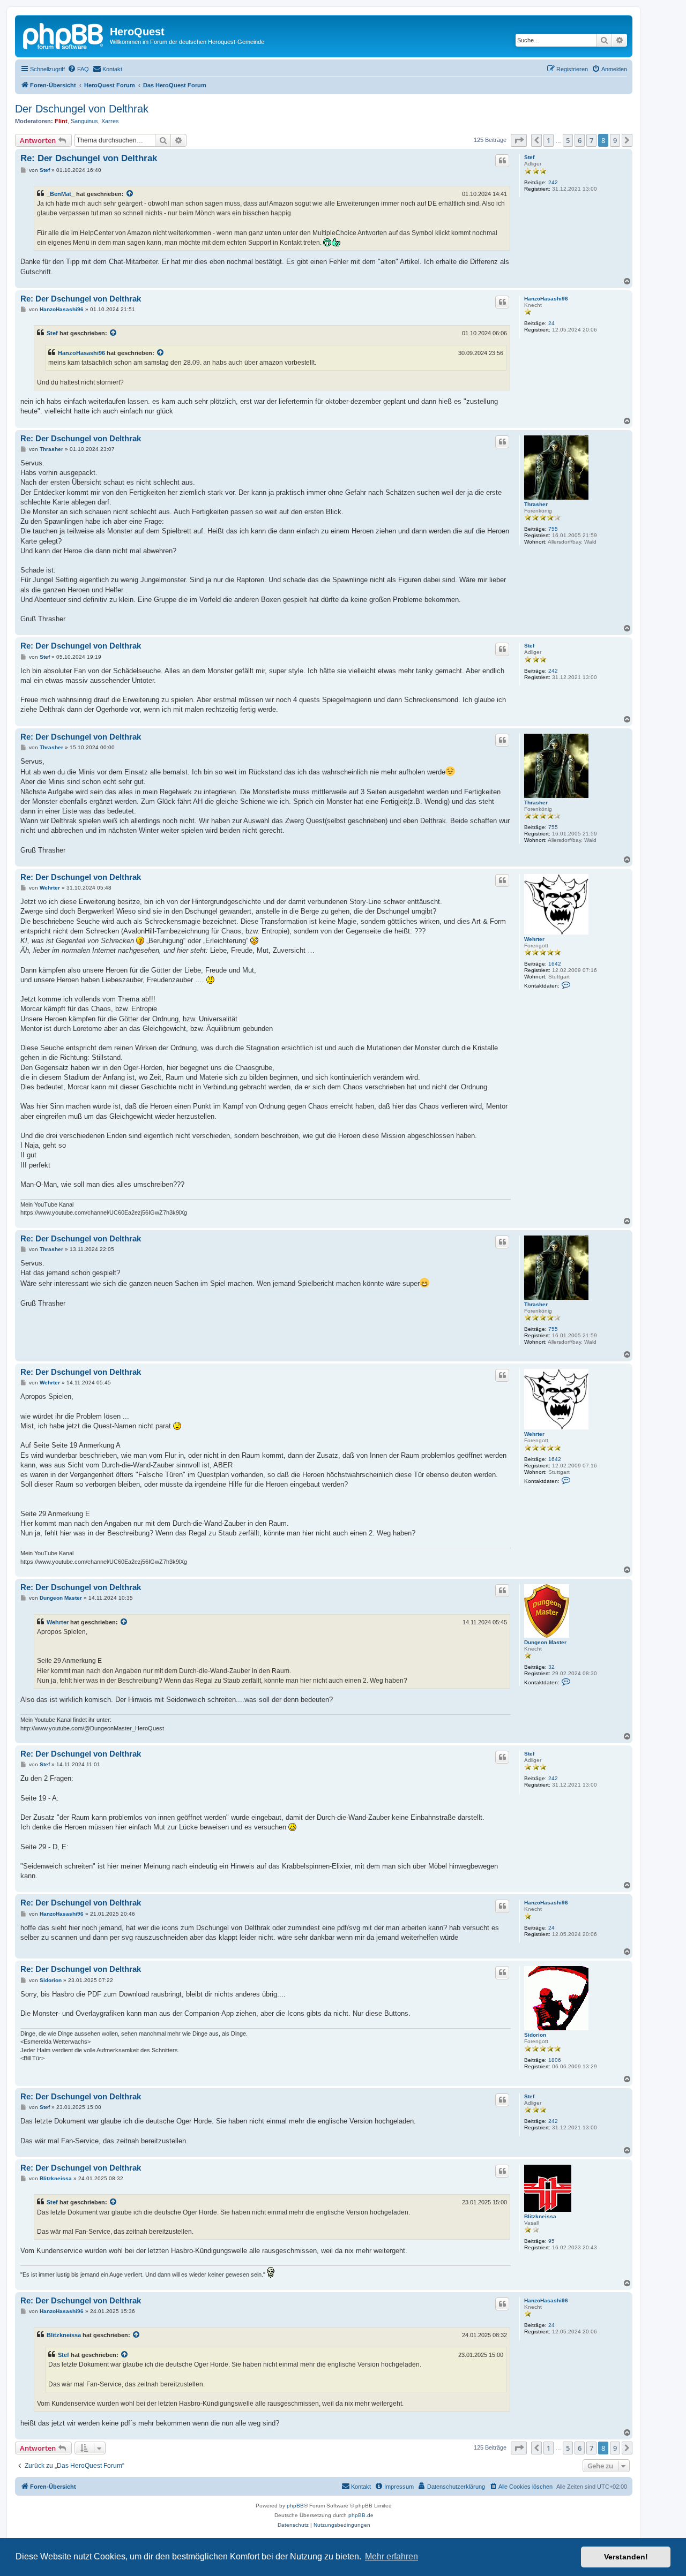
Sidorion (535, 2035)
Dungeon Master (545, 1642)
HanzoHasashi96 (546, 299)
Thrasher (536, 504)
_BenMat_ (61, 194)
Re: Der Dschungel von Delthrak (89, 158)
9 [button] (615, 140)
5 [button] (568, 140)
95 (551, 2241)
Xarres (110, 121)
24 (551, 323)
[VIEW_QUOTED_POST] (130, 194)
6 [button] (580, 140)
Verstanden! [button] (626, 2557)
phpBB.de (361, 2515)
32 (551, 1667)
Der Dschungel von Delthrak (82, 109)
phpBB (295, 2506)
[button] (519, 140)
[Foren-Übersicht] (64, 35)
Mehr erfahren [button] (392, 2556)
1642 (555, 964)
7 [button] (591, 140)
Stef (529, 157)
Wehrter (534, 939)
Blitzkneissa (540, 2216)
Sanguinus (84, 121)
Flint (61, 121)
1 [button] (549, 140)
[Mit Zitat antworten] (502, 161)
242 (553, 182)
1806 (555, 2060)
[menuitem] (78, 69)
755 (553, 529)
